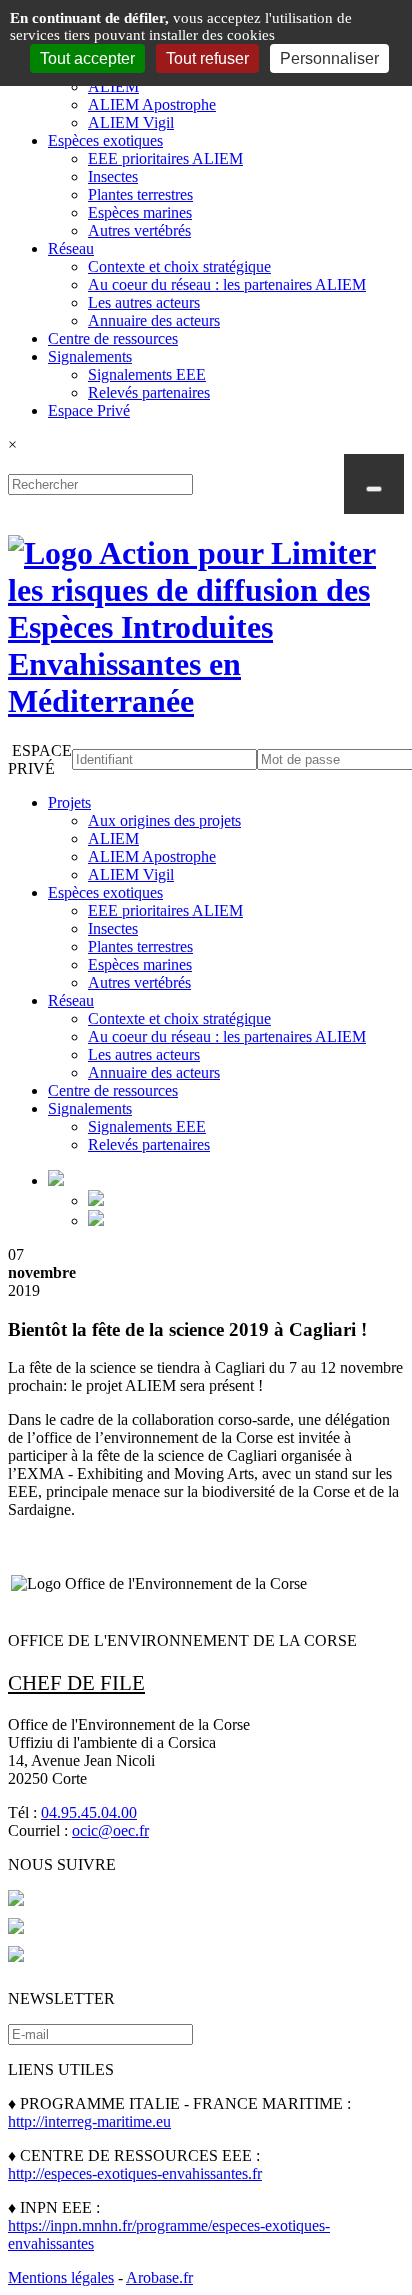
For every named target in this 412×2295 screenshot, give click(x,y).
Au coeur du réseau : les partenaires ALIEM (227, 284)
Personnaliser (329, 58)
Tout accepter (87, 58)
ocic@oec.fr (110, 1830)
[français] (96, 1200)
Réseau (71, 248)
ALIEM (113, 86)
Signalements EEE (147, 374)
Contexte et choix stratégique (179, 266)
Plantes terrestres (140, 194)
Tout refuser (207, 58)
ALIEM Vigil (131, 122)
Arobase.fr (159, 2277)
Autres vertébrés (139, 230)
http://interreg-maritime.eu (89, 2121)
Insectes (113, 176)
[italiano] (96, 1220)
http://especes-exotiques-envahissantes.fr (135, 2173)
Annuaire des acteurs (154, 320)
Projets (69, 802)
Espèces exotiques (105, 140)
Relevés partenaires (149, 392)
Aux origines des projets (164, 820)
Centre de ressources (113, 338)
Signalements (90, 356)
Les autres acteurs (144, 302)
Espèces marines (140, 212)
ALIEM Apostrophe (152, 104)
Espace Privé (89, 410)
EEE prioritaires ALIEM (165, 158)
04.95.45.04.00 (89, 1812)
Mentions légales (61, 2277)
